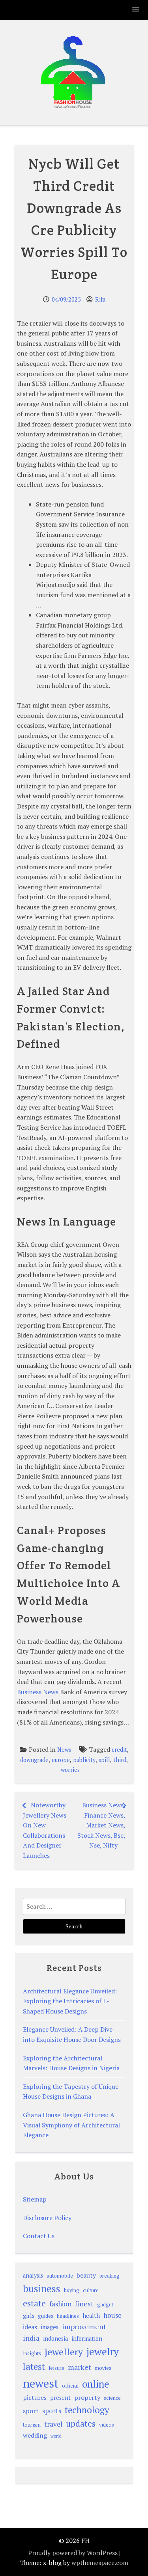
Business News (38, 1692)
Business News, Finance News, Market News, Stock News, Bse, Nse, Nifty (101, 1825)
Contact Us (39, 2236)
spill (104, 1760)
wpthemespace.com (100, 2563)
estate (34, 2303)
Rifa (100, 299)
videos (107, 2425)
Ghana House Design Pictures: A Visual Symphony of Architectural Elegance (71, 2125)
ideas (30, 2327)
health (91, 2316)
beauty (86, 2275)
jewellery (64, 2352)
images (50, 2327)
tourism (32, 2425)
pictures (35, 2397)
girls (29, 2316)
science (112, 2398)
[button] (136, 10)
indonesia (55, 2339)
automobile (60, 2276)
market (80, 2367)
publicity (84, 1760)
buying (72, 2290)
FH (85, 2541)
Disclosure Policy (47, 2218)
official (70, 2386)
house (112, 2315)
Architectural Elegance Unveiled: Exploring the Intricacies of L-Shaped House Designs (70, 2001)
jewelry (103, 2351)
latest (34, 2366)
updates (81, 2423)
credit (119, 1750)
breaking (110, 2276)
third (120, 1760)
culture (91, 2290)
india (31, 2338)
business (42, 2288)
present (60, 2398)
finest (84, 2304)
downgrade (34, 1760)
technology (87, 2410)
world (56, 2436)
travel (53, 2424)
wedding (35, 2435)
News (64, 1750)
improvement (84, 2326)
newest (41, 2383)
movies (103, 2368)
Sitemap (35, 2199)
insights (32, 2353)
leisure (56, 2368)
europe (61, 1760)
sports (52, 2411)
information (87, 2339)
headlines (68, 2316)
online (96, 2384)
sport (31, 2411)
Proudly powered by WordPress (73, 2553)
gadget (105, 2305)
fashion (60, 2304)
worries (70, 1770)
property (87, 2397)
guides (46, 2316)
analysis (33, 2275)
